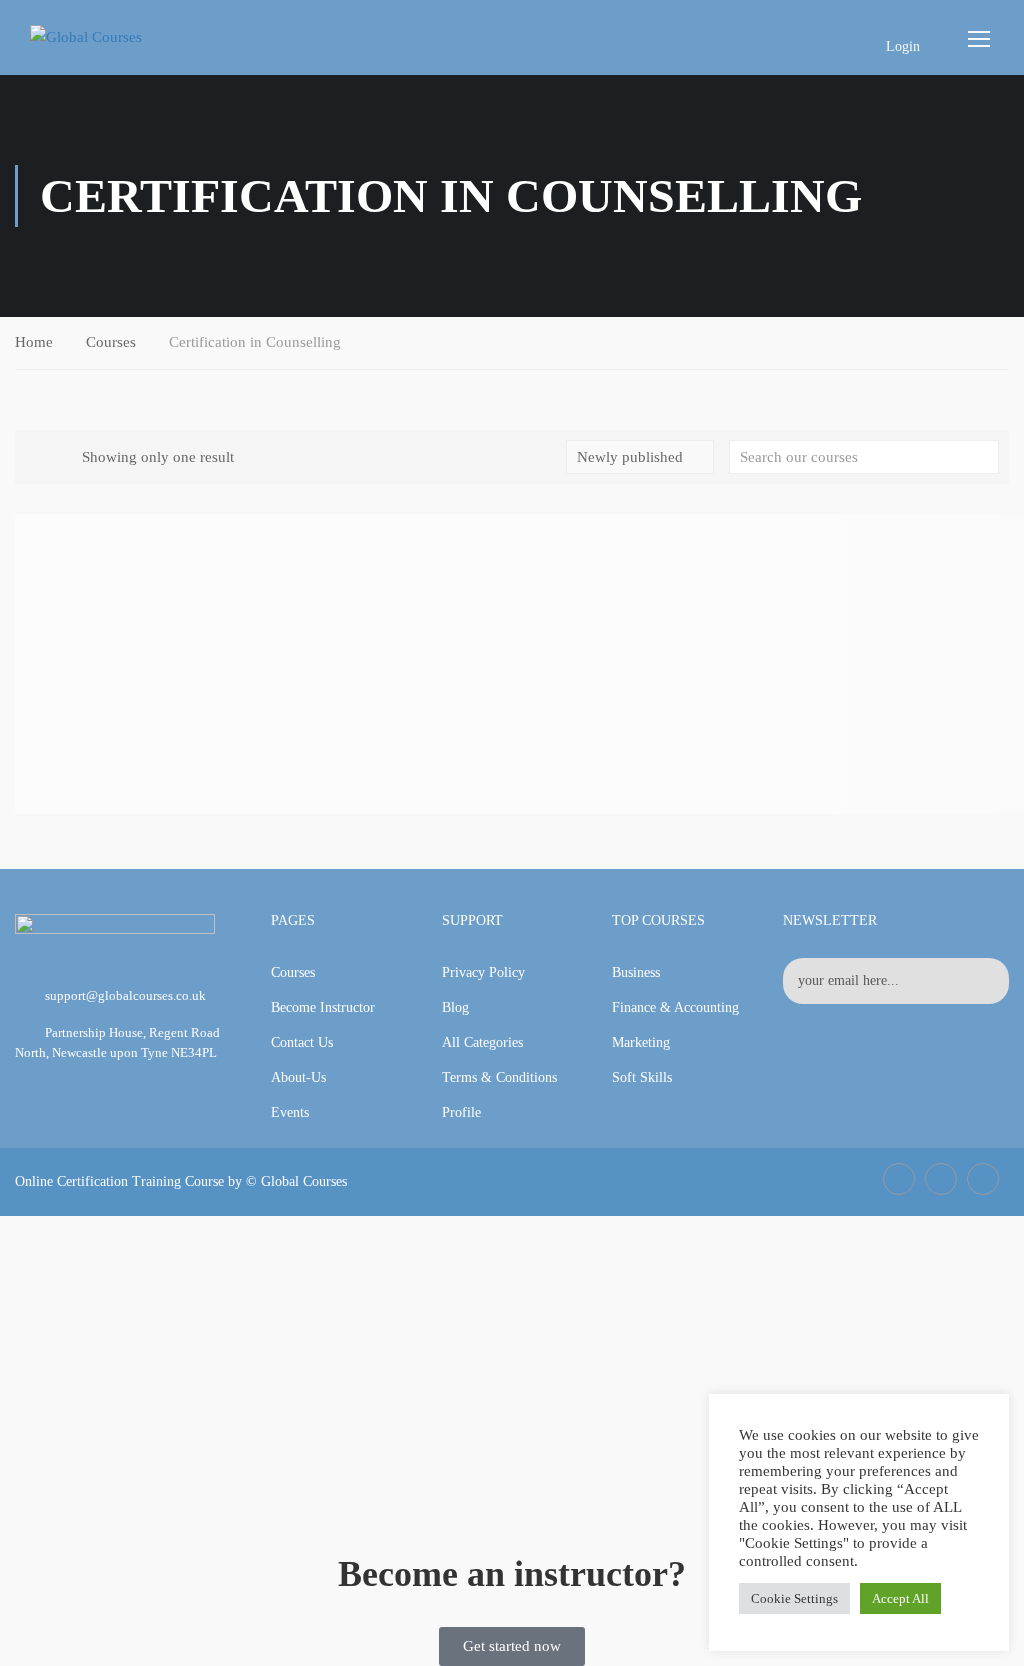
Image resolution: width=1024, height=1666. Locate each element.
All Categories (482, 1042)
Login (903, 46)
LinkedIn (941, 1179)
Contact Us (302, 1042)
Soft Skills (642, 1077)
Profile (461, 1112)
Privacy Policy (483, 972)
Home (34, 342)
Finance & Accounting (675, 1007)
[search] (984, 457)
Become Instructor (323, 1007)
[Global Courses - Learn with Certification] (120, 37)
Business (636, 972)
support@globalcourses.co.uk (125, 995)
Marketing (641, 1042)
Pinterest (983, 1179)
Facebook (899, 1179)
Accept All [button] (900, 1598)
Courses (111, 342)
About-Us (298, 1077)
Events (290, 1112)
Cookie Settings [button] (794, 1598)
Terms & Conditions (499, 1077)
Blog (455, 1007)
